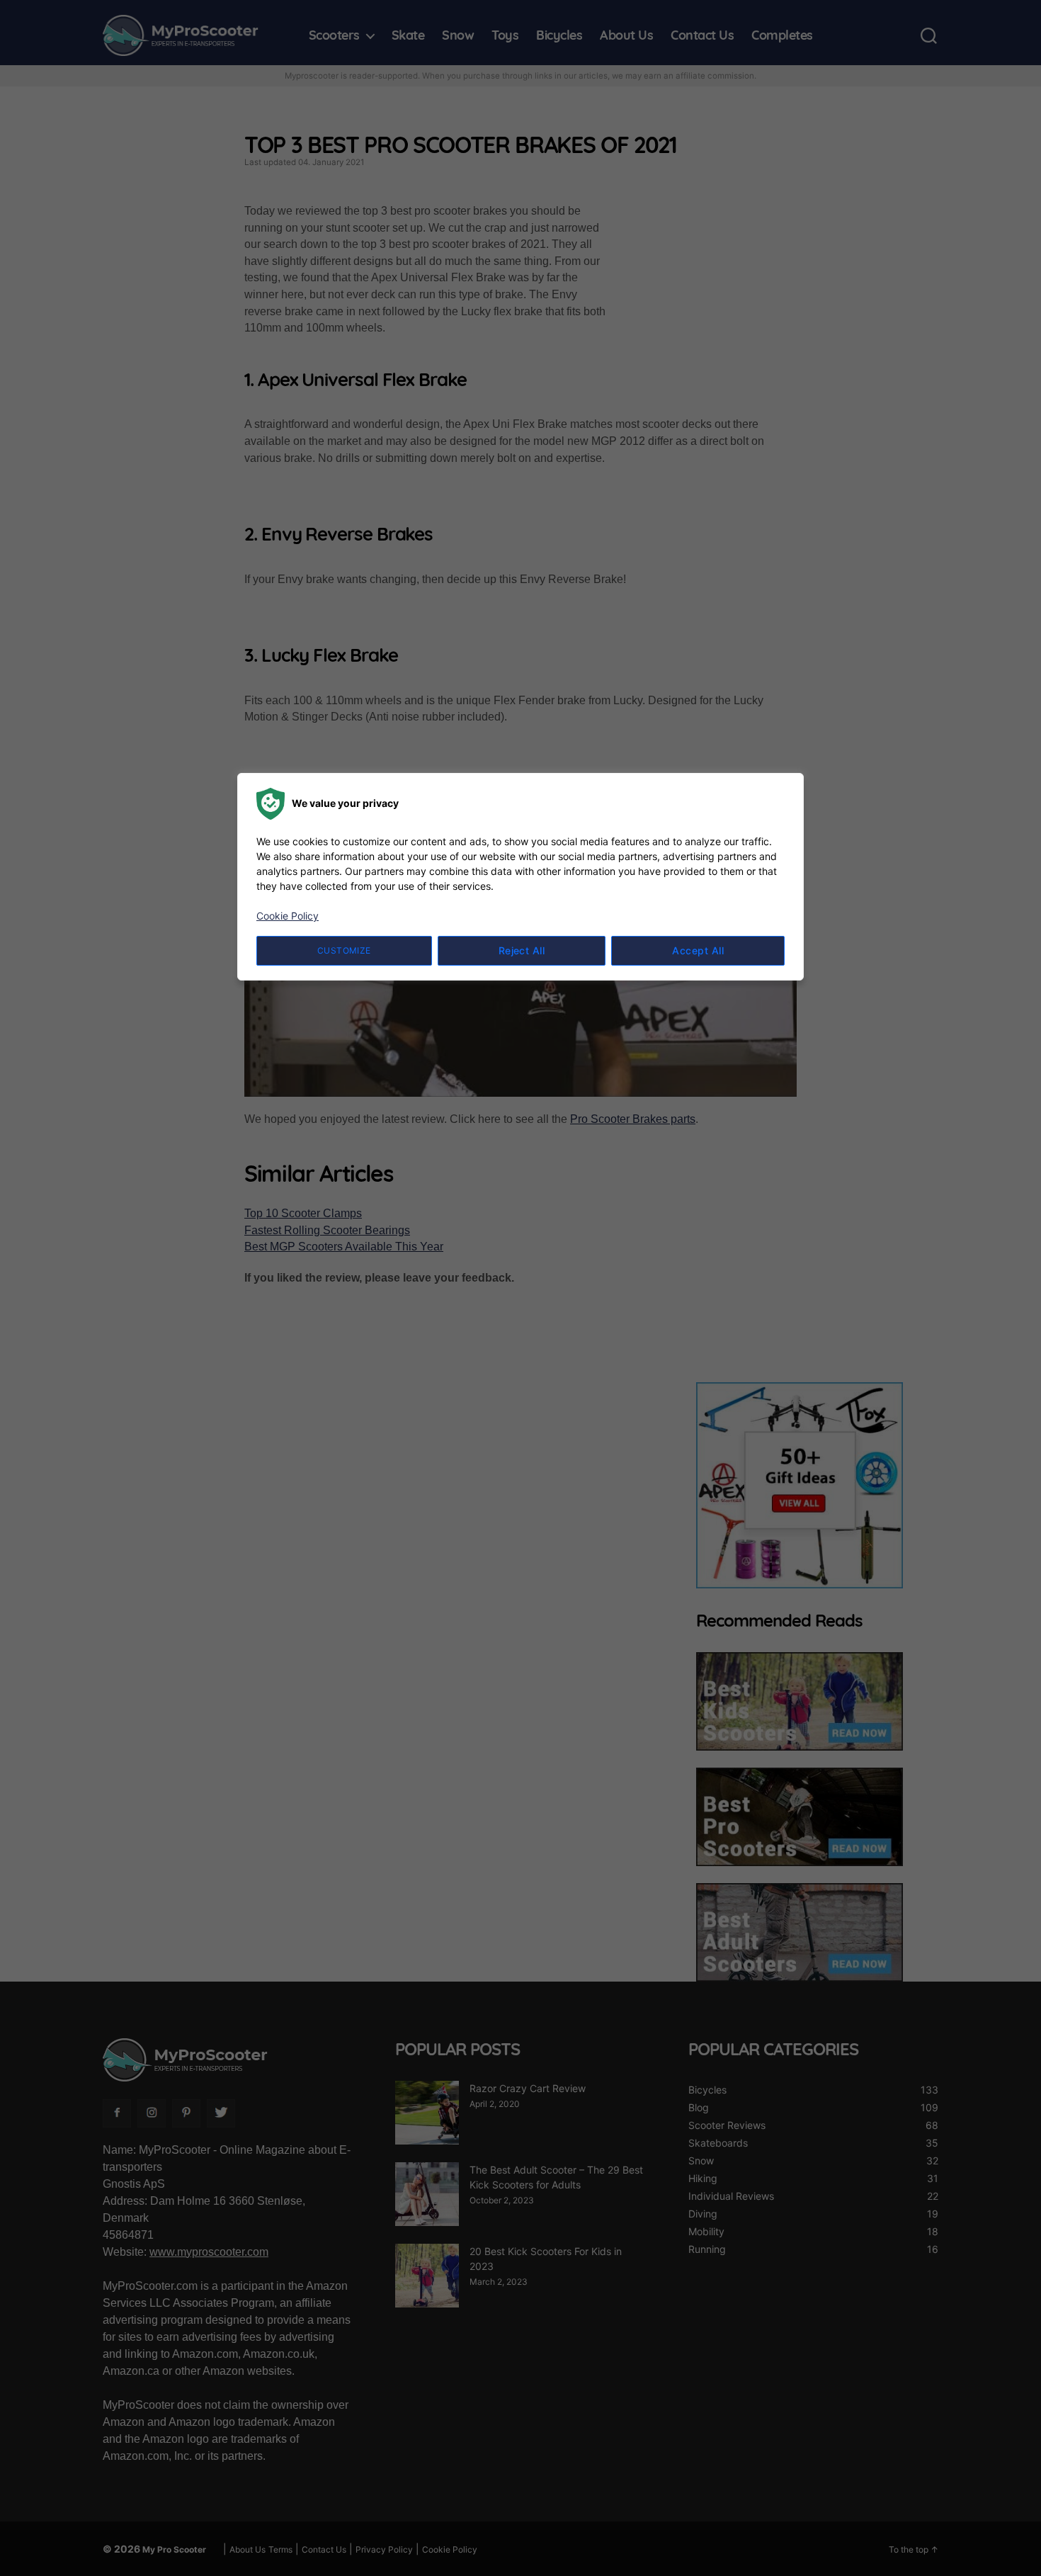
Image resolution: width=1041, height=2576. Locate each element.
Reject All (522, 950)
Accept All (698, 950)
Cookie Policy (288, 916)
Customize (344, 950)
